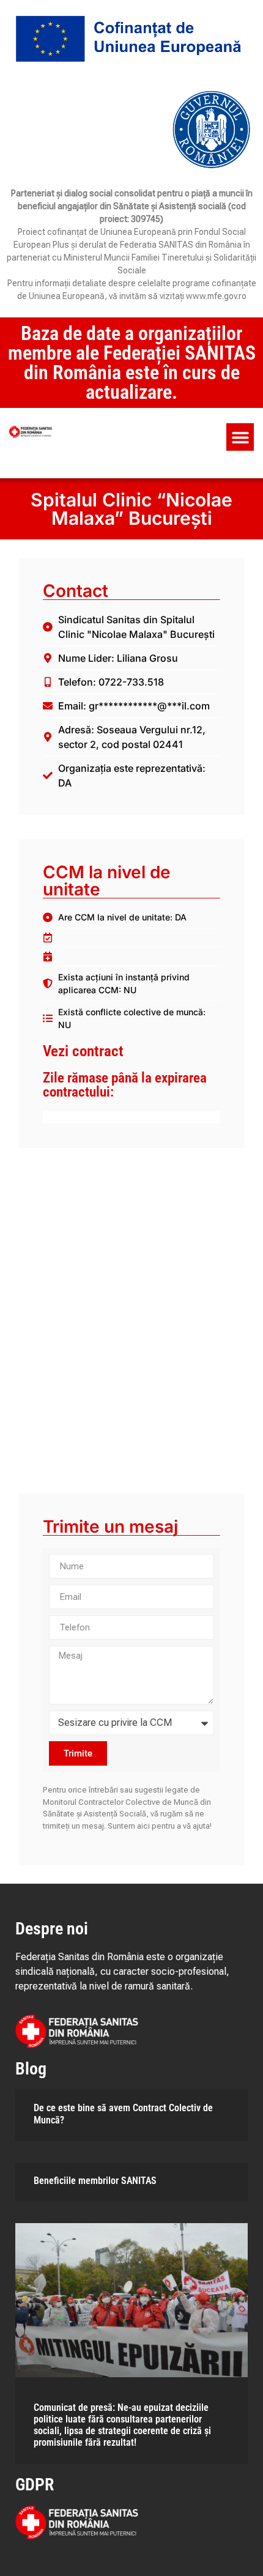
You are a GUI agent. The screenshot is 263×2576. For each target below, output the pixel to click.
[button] (240, 437)
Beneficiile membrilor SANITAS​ (95, 2181)
